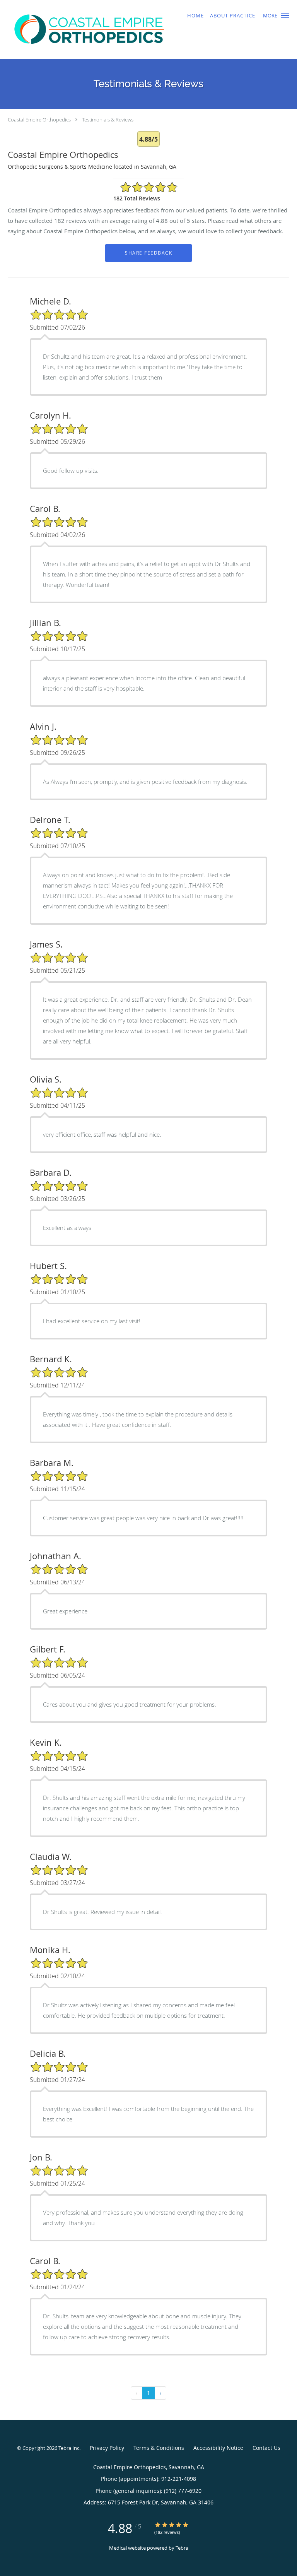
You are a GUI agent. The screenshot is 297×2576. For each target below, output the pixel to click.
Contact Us (266, 2448)
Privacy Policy (107, 2448)
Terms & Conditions (159, 2448)
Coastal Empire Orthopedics (39, 120)
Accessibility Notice (218, 2448)
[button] (285, 15)
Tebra (182, 2548)
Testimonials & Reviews (108, 120)
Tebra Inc (69, 2448)
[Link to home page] (123, 29)
